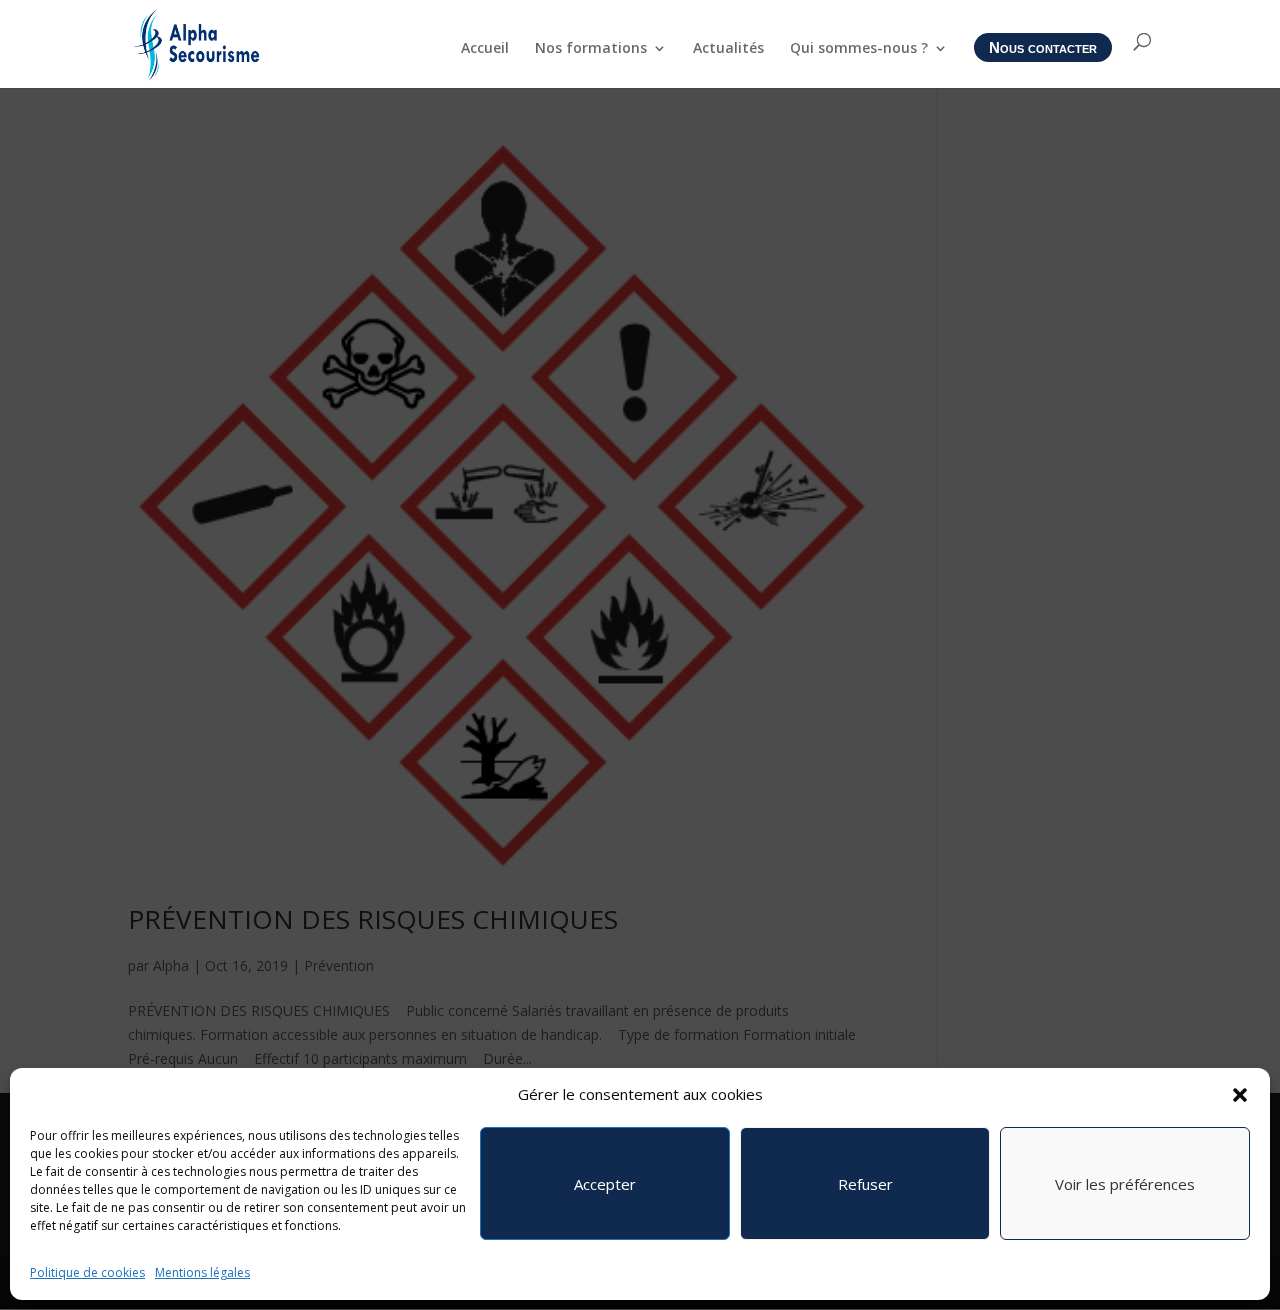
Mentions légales (202, 1272)
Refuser (865, 1184)
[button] (1240, 1095)
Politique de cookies (87, 1272)
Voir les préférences (1125, 1184)
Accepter (605, 1184)
